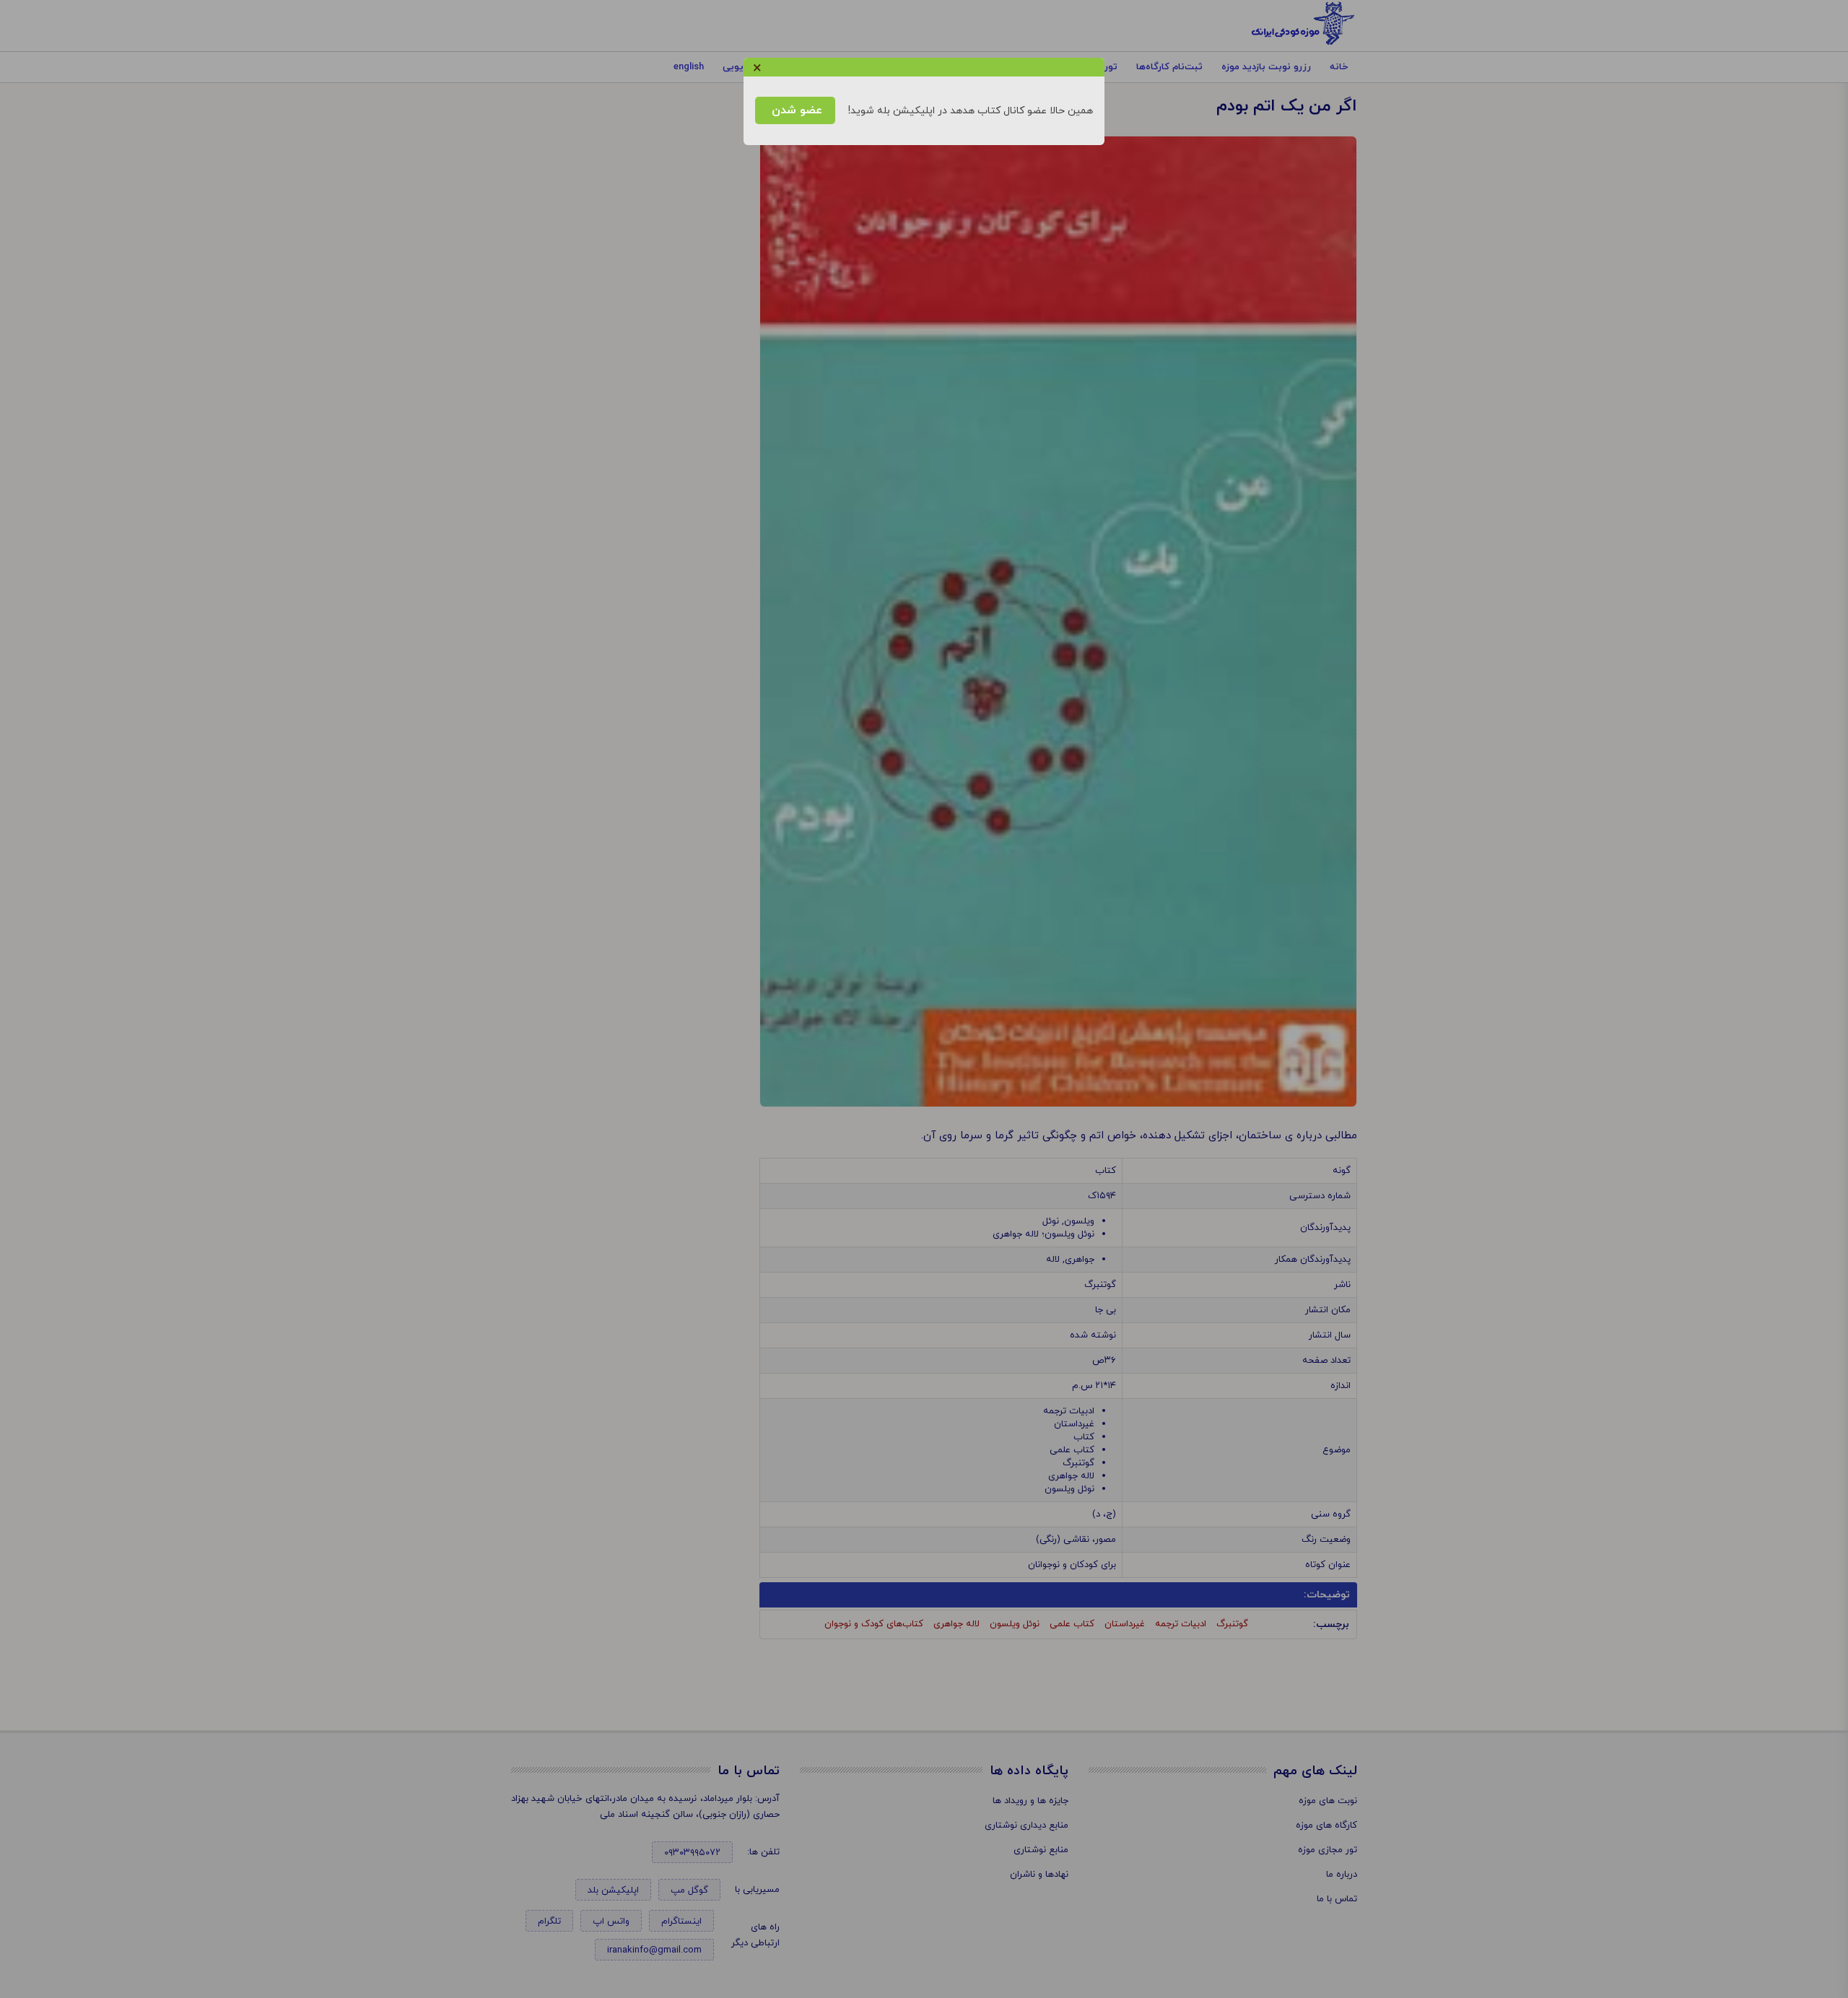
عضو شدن (795, 110)
